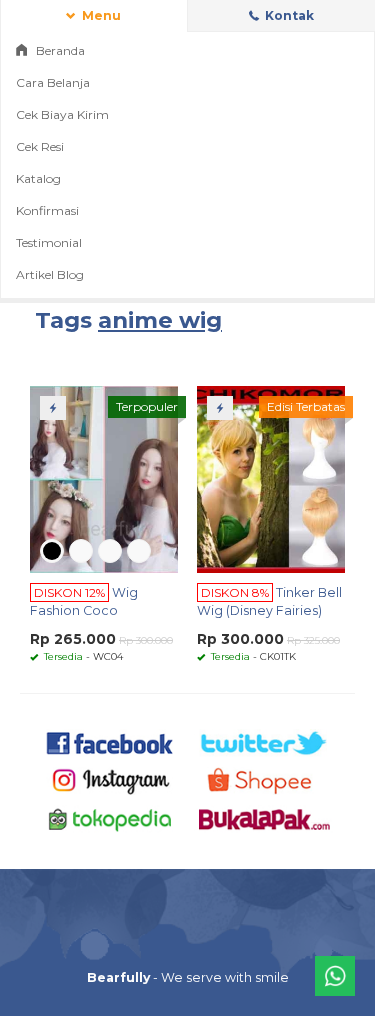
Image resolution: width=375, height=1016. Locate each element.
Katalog (38, 178)
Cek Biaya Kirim (62, 114)
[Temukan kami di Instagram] (110, 780)
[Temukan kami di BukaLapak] (264, 818)
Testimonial (49, 242)
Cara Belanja (53, 82)
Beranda (59, 50)
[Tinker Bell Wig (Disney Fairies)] (271, 478)
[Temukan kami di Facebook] (110, 742)
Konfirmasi (47, 210)
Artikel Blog (50, 274)
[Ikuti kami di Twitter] (264, 742)
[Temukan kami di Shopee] (264, 780)
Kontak (288, 15)
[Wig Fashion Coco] (104, 478)
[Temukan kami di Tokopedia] (110, 818)
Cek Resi (40, 146)
